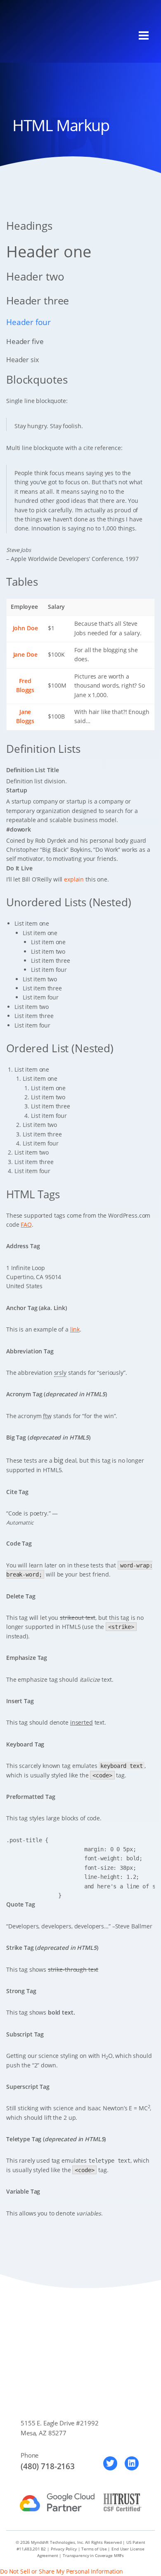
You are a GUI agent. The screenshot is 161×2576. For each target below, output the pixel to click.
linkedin (132, 2463)
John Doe (25, 628)
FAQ (26, 1224)
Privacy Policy (64, 2549)
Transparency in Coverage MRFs (93, 2555)
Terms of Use (94, 2549)
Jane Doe (25, 654)
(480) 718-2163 (48, 2466)
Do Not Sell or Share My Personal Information (62, 2571)
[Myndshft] (52, 36)
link (75, 1329)
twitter (110, 2463)
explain (74, 879)
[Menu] (144, 35)
